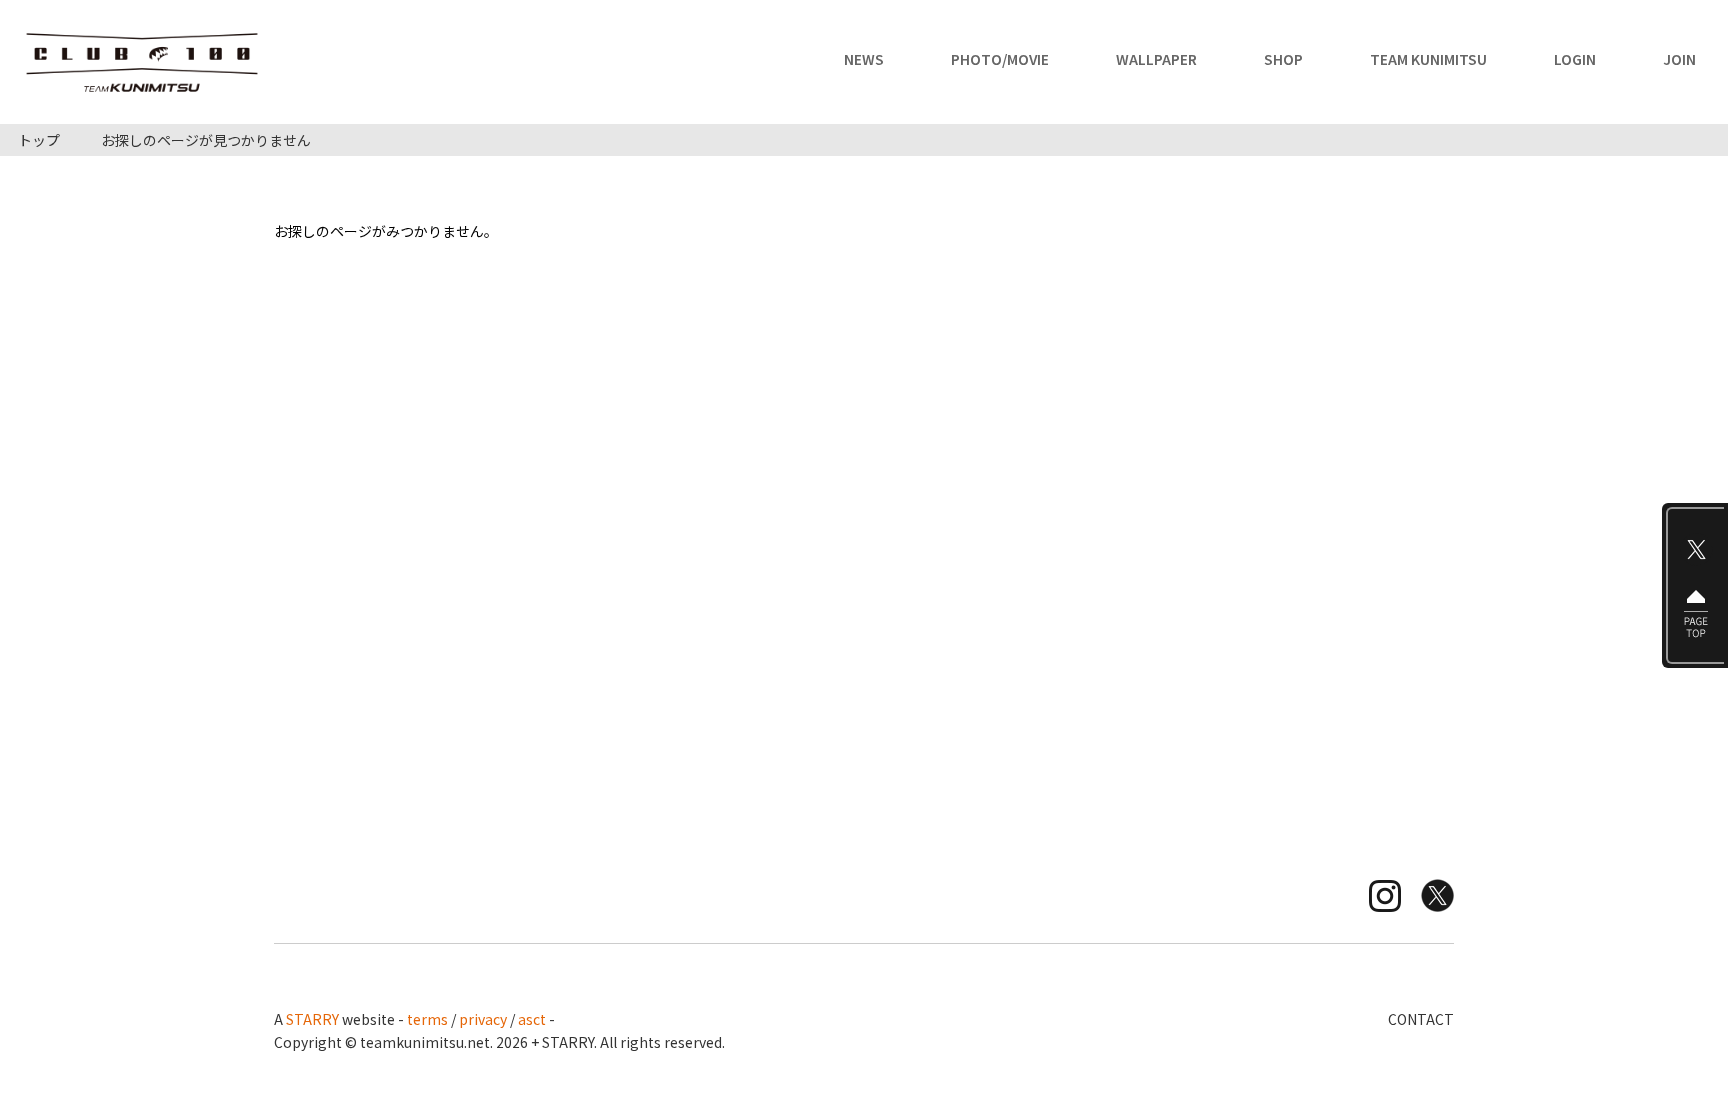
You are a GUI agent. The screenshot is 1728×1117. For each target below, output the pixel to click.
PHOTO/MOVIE (1000, 60)
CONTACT (1421, 1019)
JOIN (1679, 60)
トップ (39, 140)
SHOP (1283, 60)
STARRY (312, 1019)
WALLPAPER (1156, 60)
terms (427, 1019)
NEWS (864, 60)
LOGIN (1575, 60)
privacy (483, 1019)
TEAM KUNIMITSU (1428, 60)
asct (532, 1019)
